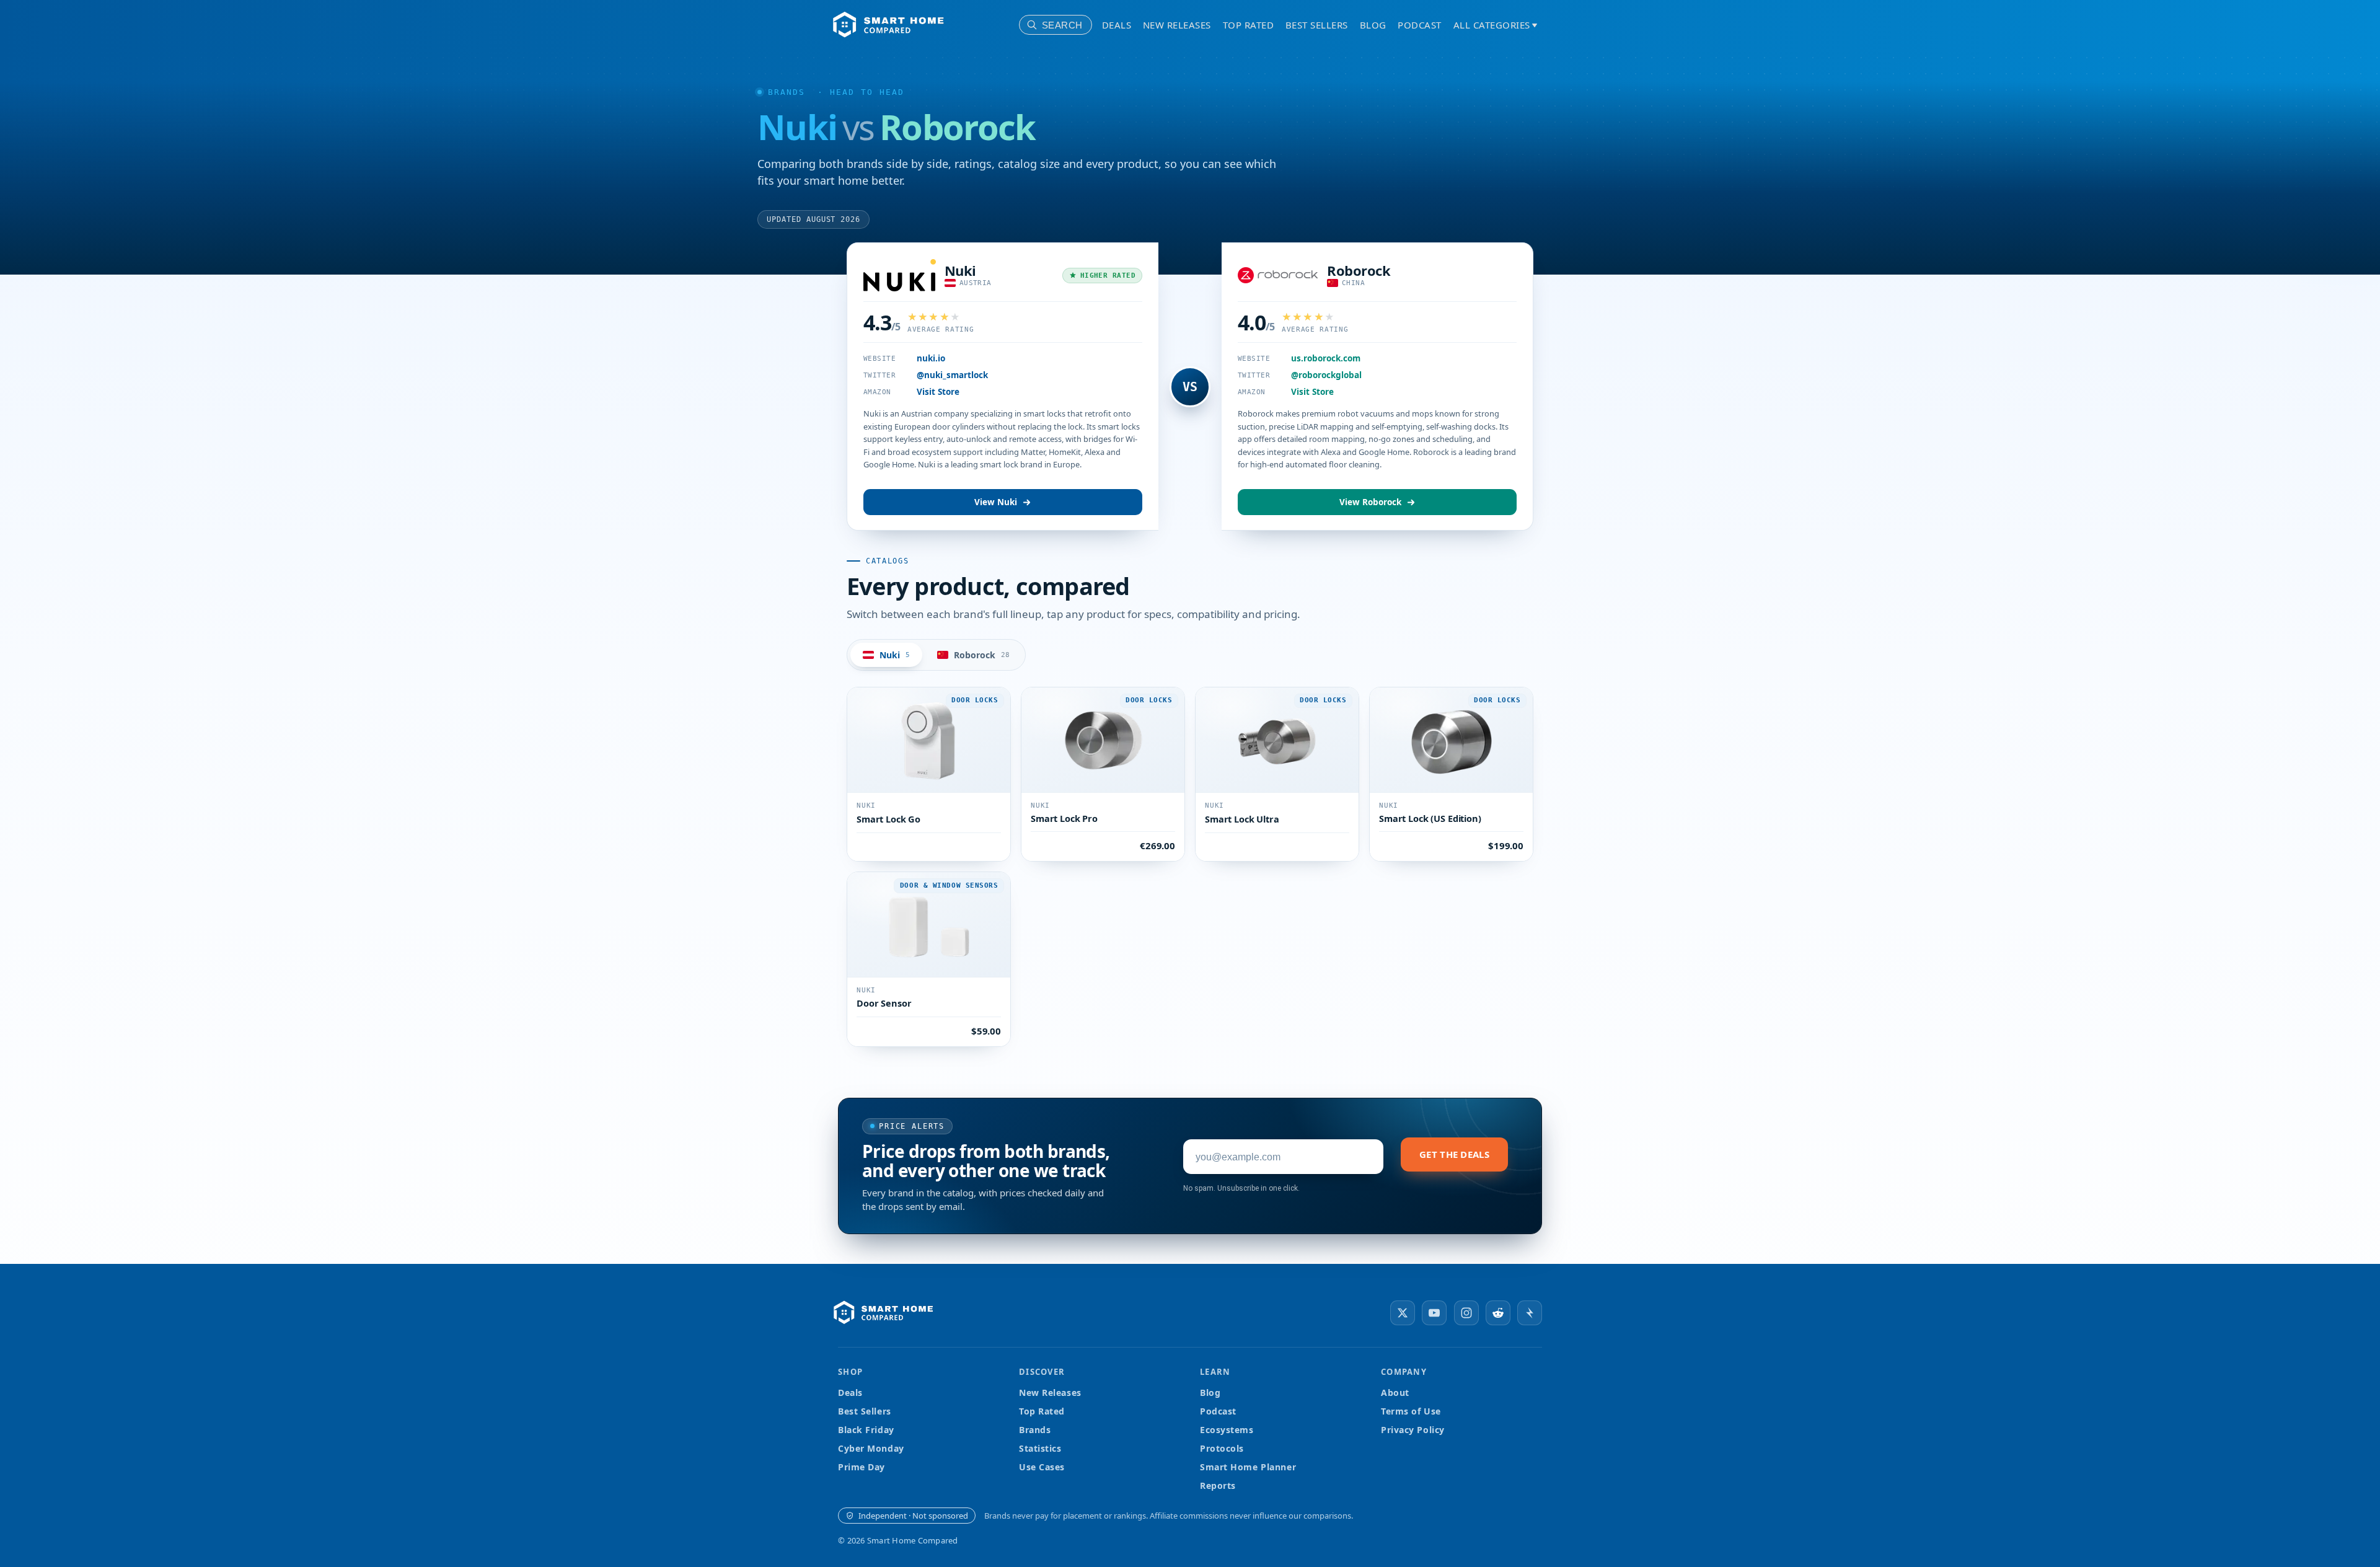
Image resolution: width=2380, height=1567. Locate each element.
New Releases (1177, 25)
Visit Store (938, 392)
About (1395, 1393)
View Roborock (1370, 502)
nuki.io (931, 358)
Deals (1117, 25)
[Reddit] (1498, 1313)
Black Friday (866, 1430)
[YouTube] (1434, 1313)
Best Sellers (1317, 25)
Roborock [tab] (982, 655)
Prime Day (862, 1467)
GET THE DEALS (1454, 1154)
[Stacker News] (1530, 1313)
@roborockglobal (1326, 375)
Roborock (1359, 270)
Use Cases (1042, 1467)
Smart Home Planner (1248, 1467)
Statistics (1040, 1448)
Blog (1373, 25)
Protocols (1222, 1448)
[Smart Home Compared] (887, 1313)
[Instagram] (1466, 1313)
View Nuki (996, 502)
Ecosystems (1227, 1430)
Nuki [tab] (895, 655)
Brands (787, 92)
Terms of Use (1411, 1411)
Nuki (960, 270)
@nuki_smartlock (952, 375)
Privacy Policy (1413, 1430)
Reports (1218, 1485)
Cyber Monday (871, 1448)
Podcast (1420, 25)
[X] (1403, 1313)
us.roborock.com (1326, 358)
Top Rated (1249, 25)
